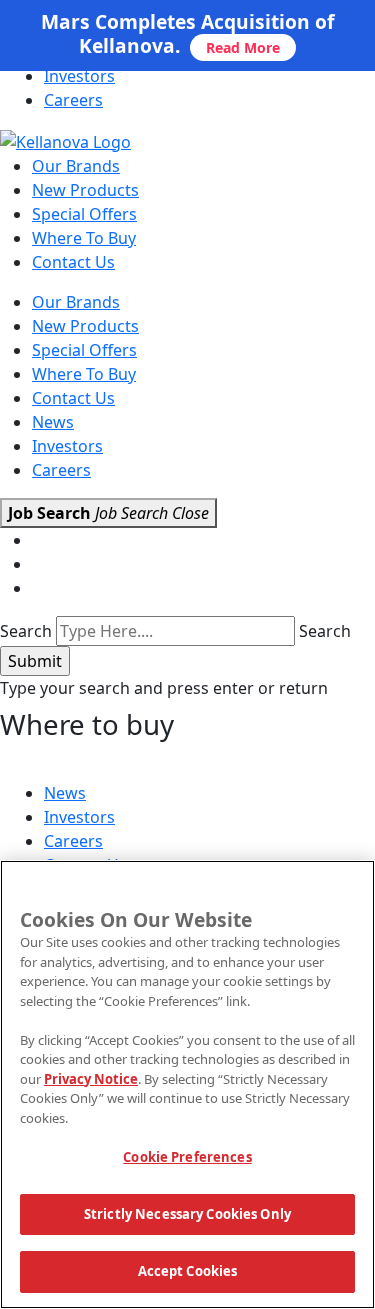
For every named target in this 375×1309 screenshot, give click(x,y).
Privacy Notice (91, 1079)
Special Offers (84, 214)
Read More (243, 47)
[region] (187, 1084)
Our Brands (76, 166)
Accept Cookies (188, 1271)
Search (26, 631)
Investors (79, 76)
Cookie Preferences (187, 1157)
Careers (73, 100)
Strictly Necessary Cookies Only (187, 1214)
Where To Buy (84, 238)
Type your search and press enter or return (164, 688)
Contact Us (73, 262)
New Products (85, 190)
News (53, 422)
